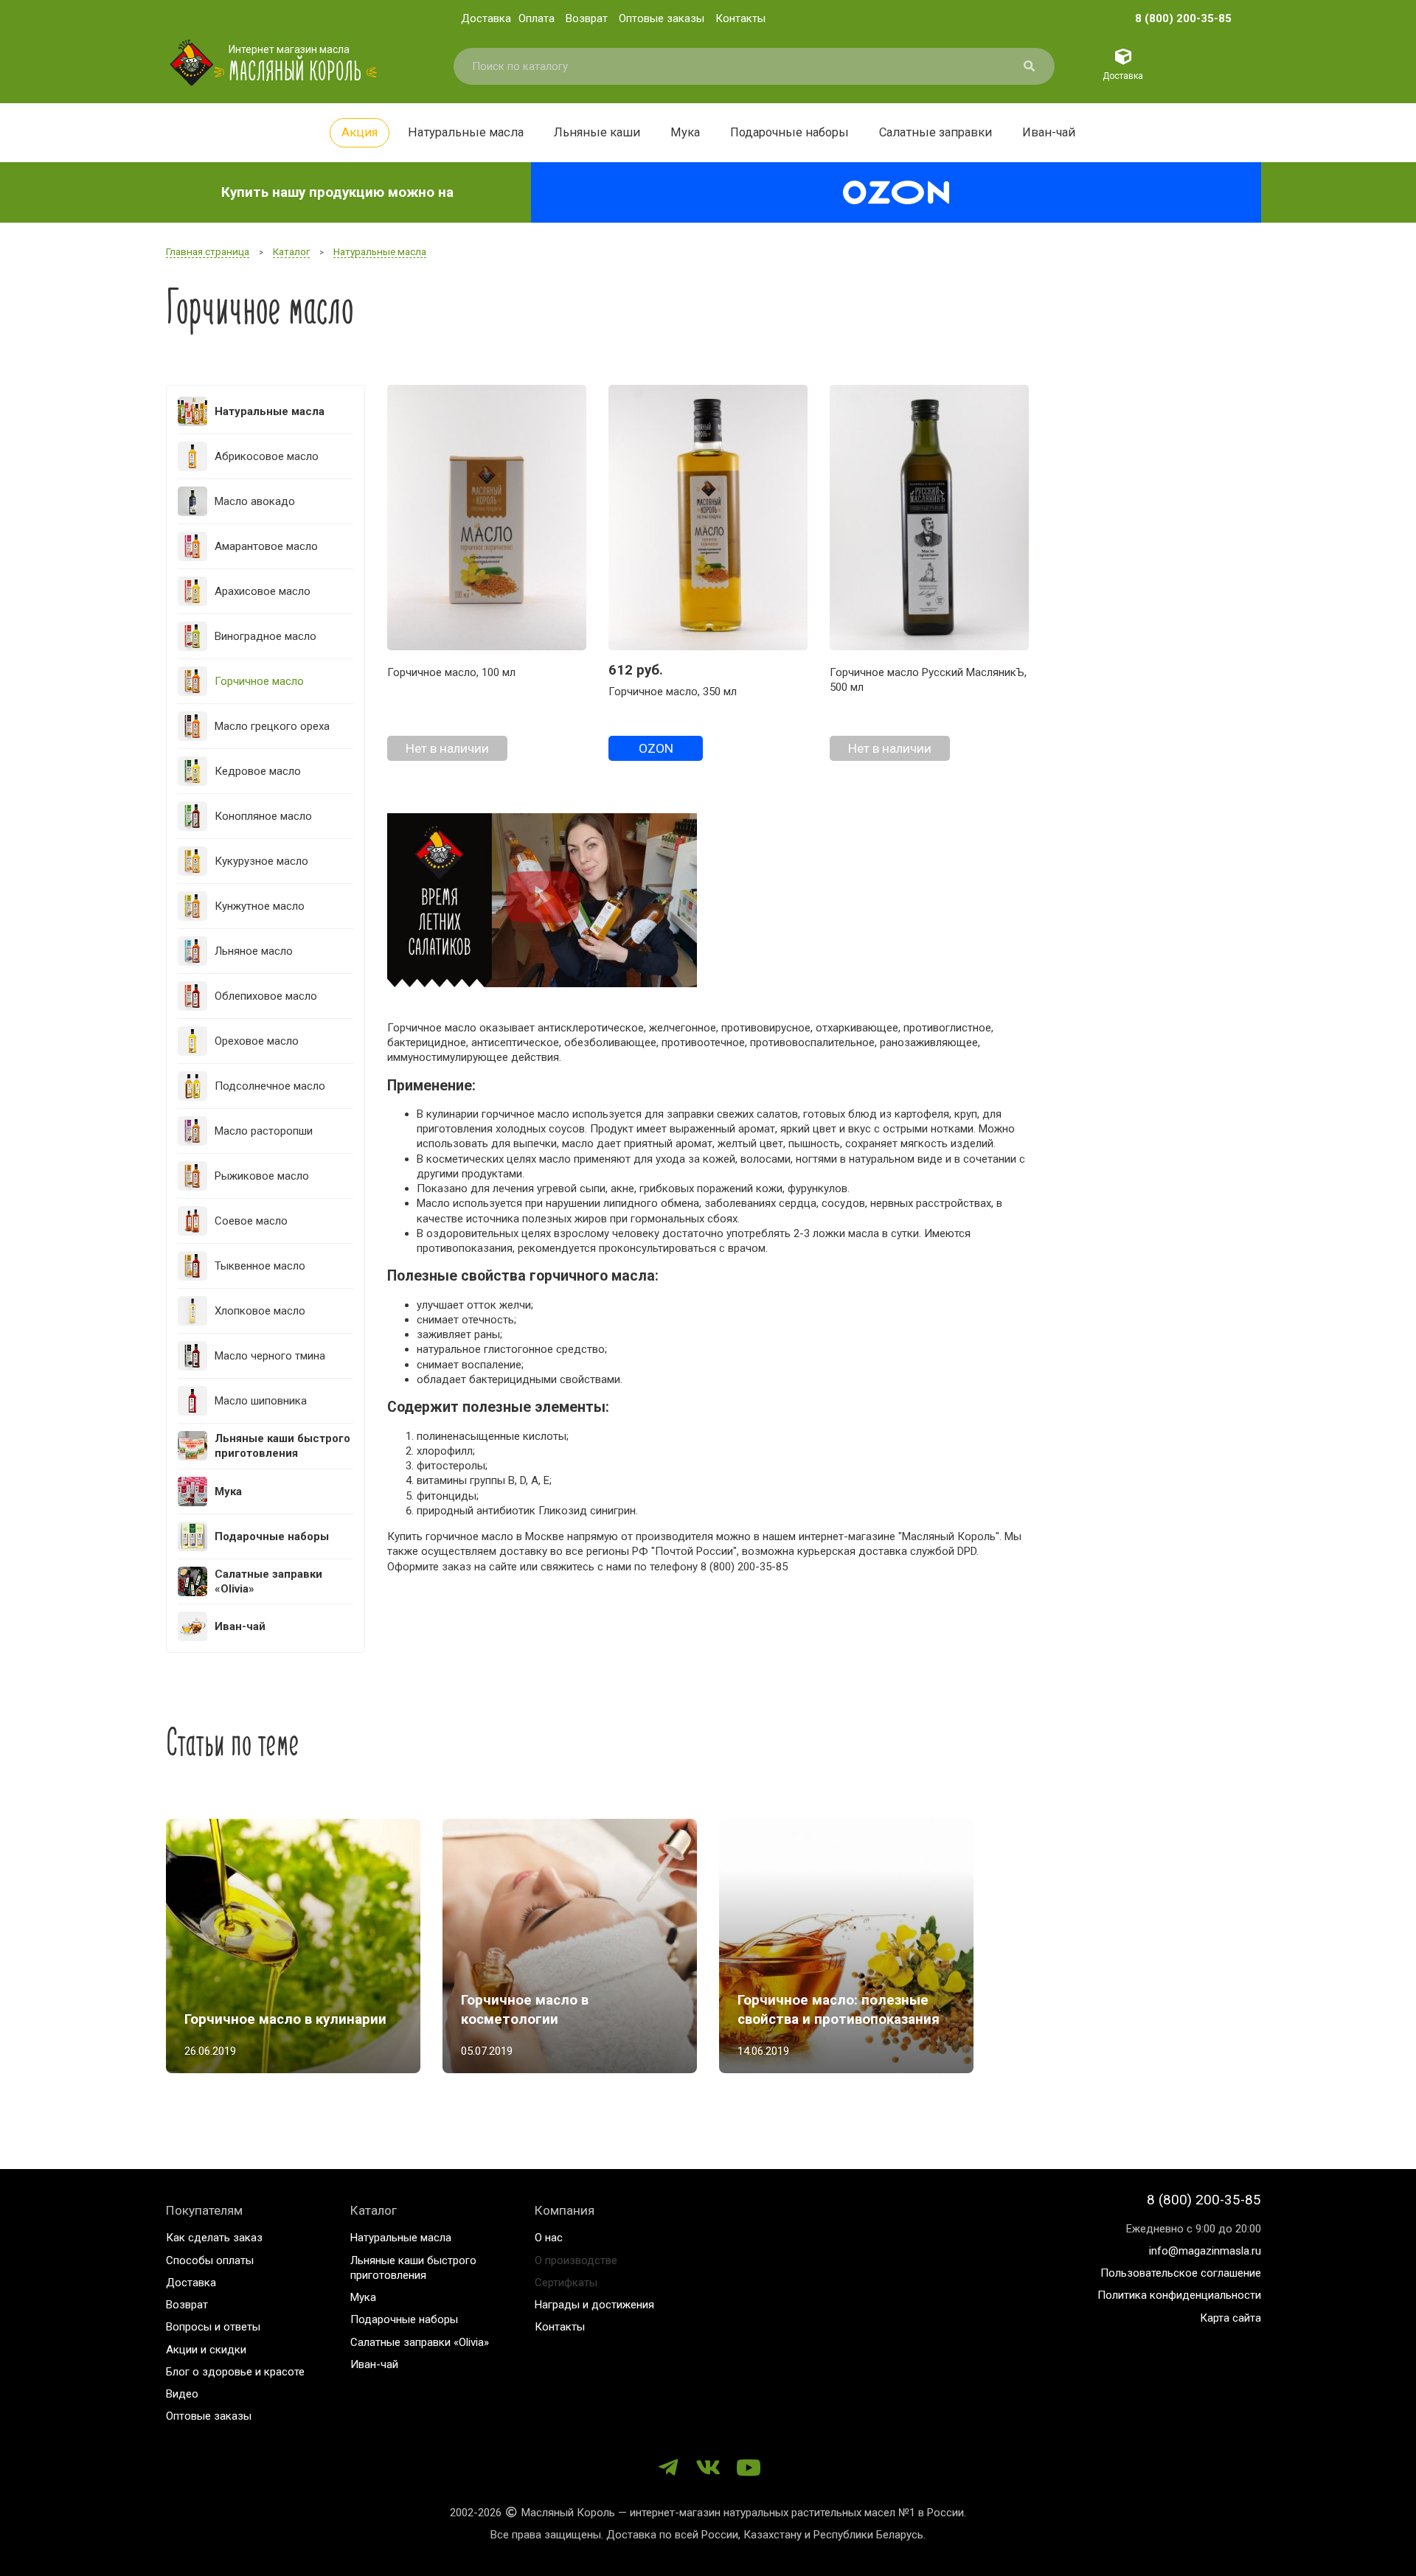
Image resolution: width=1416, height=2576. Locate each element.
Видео (182, 2394)
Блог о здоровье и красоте (235, 2372)
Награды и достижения (594, 2305)
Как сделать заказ (214, 2238)
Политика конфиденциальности (1179, 2295)
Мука (685, 132)
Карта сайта (1231, 2318)
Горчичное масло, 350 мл (673, 692)
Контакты (740, 18)
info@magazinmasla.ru (1205, 2251)
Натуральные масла (466, 132)
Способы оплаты (210, 2260)
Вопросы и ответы (213, 2327)
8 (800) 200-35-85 (1183, 18)
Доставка (486, 18)
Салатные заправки (936, 132)
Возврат (587, 18)
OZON (656, 748)
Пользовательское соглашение (1181, 2273)
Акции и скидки (206, 2350)
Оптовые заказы (662, 18)
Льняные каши (597, 132)
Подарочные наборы (789, 132)
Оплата (537, 18)
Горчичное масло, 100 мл (451, 672)
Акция (360, 132)
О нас (549, 2238)
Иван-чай (1049, 132)
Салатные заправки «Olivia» (420, 2342)
